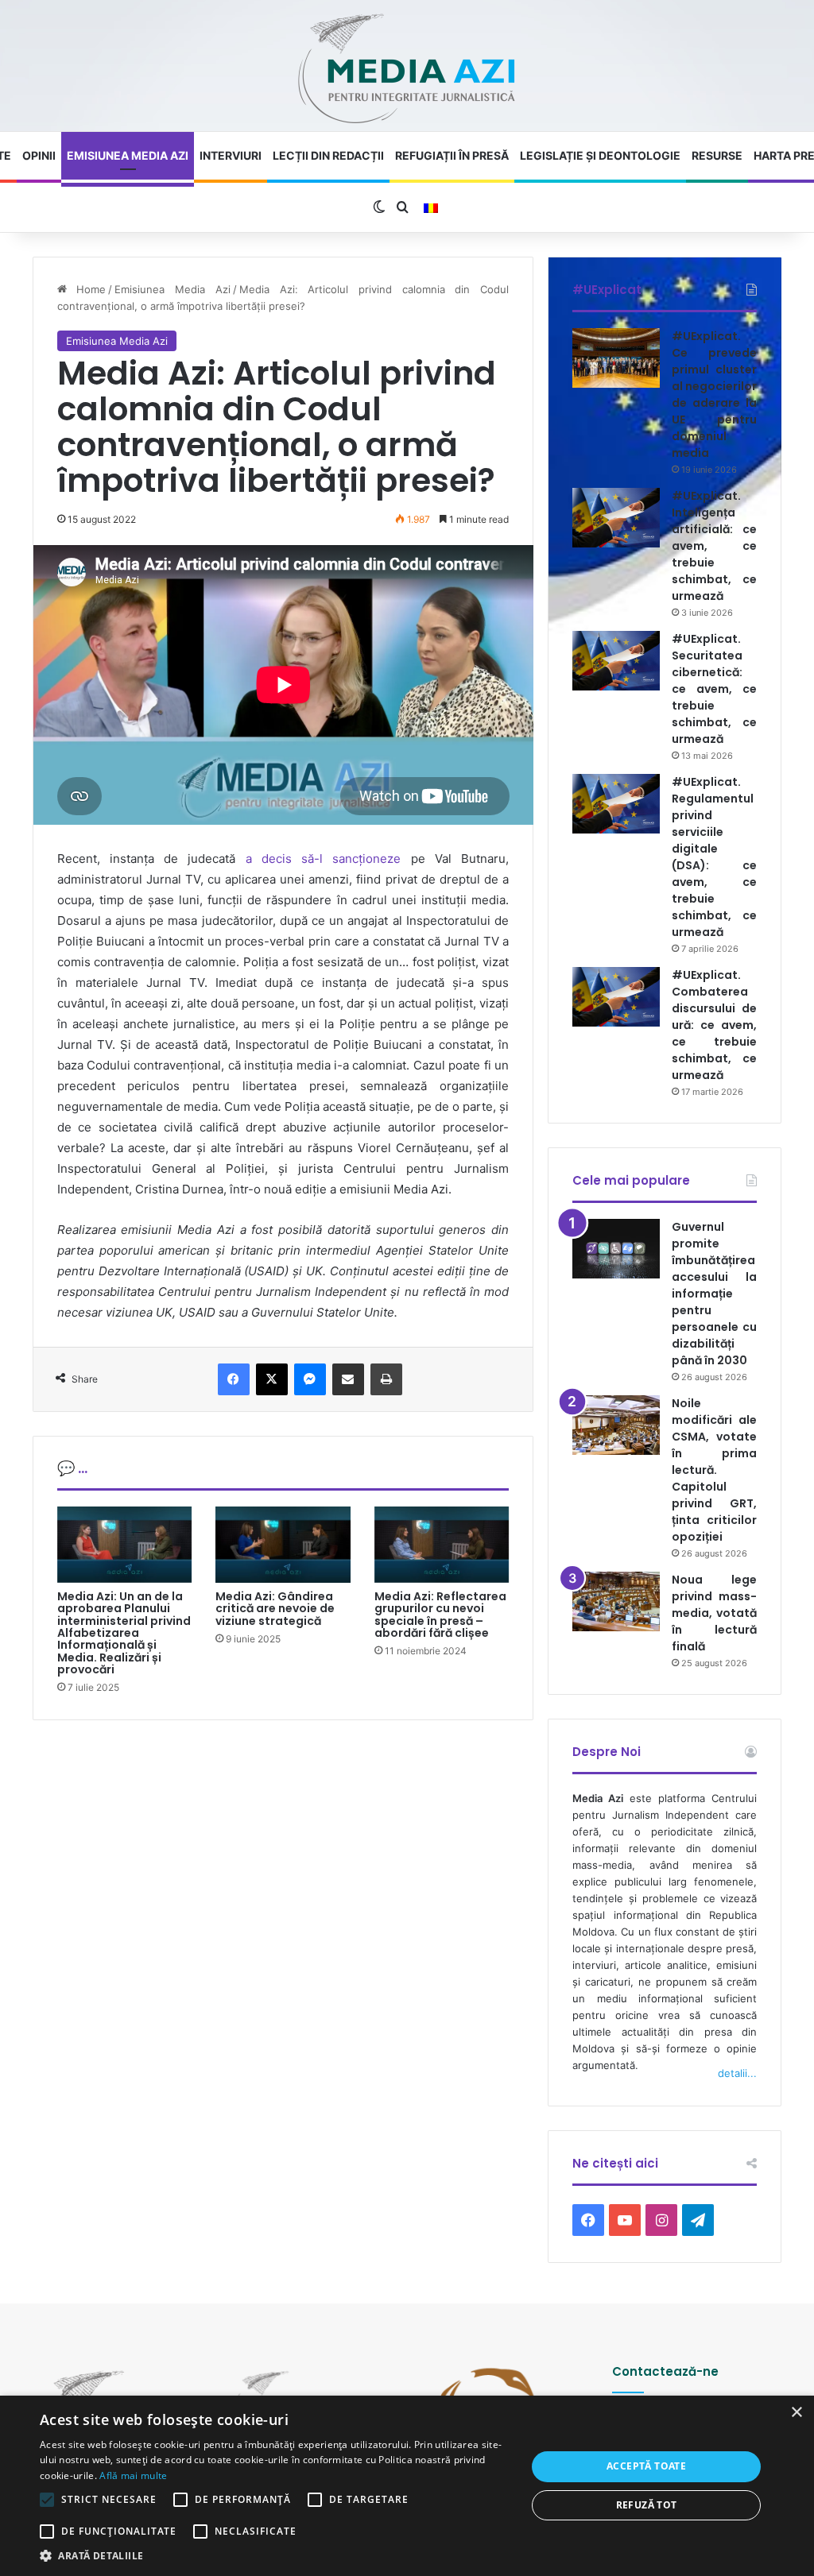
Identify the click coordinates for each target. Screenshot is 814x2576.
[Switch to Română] (431, 208)
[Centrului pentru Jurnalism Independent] (407, 70)
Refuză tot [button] (647, 2505)
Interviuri (231, 155)
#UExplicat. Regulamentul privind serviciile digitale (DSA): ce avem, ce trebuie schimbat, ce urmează (714, 857)
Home (87, 289)
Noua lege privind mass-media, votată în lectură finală (714, 1613)
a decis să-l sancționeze (324, 859)
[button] (276, 2556)
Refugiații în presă (452, 155)
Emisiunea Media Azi (128, 155)
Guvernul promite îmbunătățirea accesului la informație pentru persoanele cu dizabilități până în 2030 (714, 1294)
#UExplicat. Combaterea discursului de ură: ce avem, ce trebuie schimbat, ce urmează (714, 1025)
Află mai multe (133, 2475)
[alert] (407, 2486)
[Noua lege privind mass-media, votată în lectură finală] (616, 1601)
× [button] (796, 2413)
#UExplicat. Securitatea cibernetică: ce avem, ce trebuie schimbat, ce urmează (714, 689)
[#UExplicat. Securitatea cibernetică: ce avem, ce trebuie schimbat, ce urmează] (616, 661)
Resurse (717, 155)
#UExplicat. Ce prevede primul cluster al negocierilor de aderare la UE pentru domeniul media (714, 395)
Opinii (39, 155)
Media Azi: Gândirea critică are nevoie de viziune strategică (275, 1609)
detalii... (737, 2073)
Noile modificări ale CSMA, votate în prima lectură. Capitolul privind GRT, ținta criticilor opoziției (714, 1470)
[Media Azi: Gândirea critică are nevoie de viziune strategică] (283, 1545)
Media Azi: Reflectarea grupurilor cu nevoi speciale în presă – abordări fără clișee (440, 1615)
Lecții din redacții (328, 155)
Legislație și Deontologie (600, 155)
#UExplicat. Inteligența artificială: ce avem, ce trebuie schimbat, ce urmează (714, 546)
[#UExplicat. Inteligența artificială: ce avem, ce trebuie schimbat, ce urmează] (616, 518)
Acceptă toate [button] (646, 2466)
